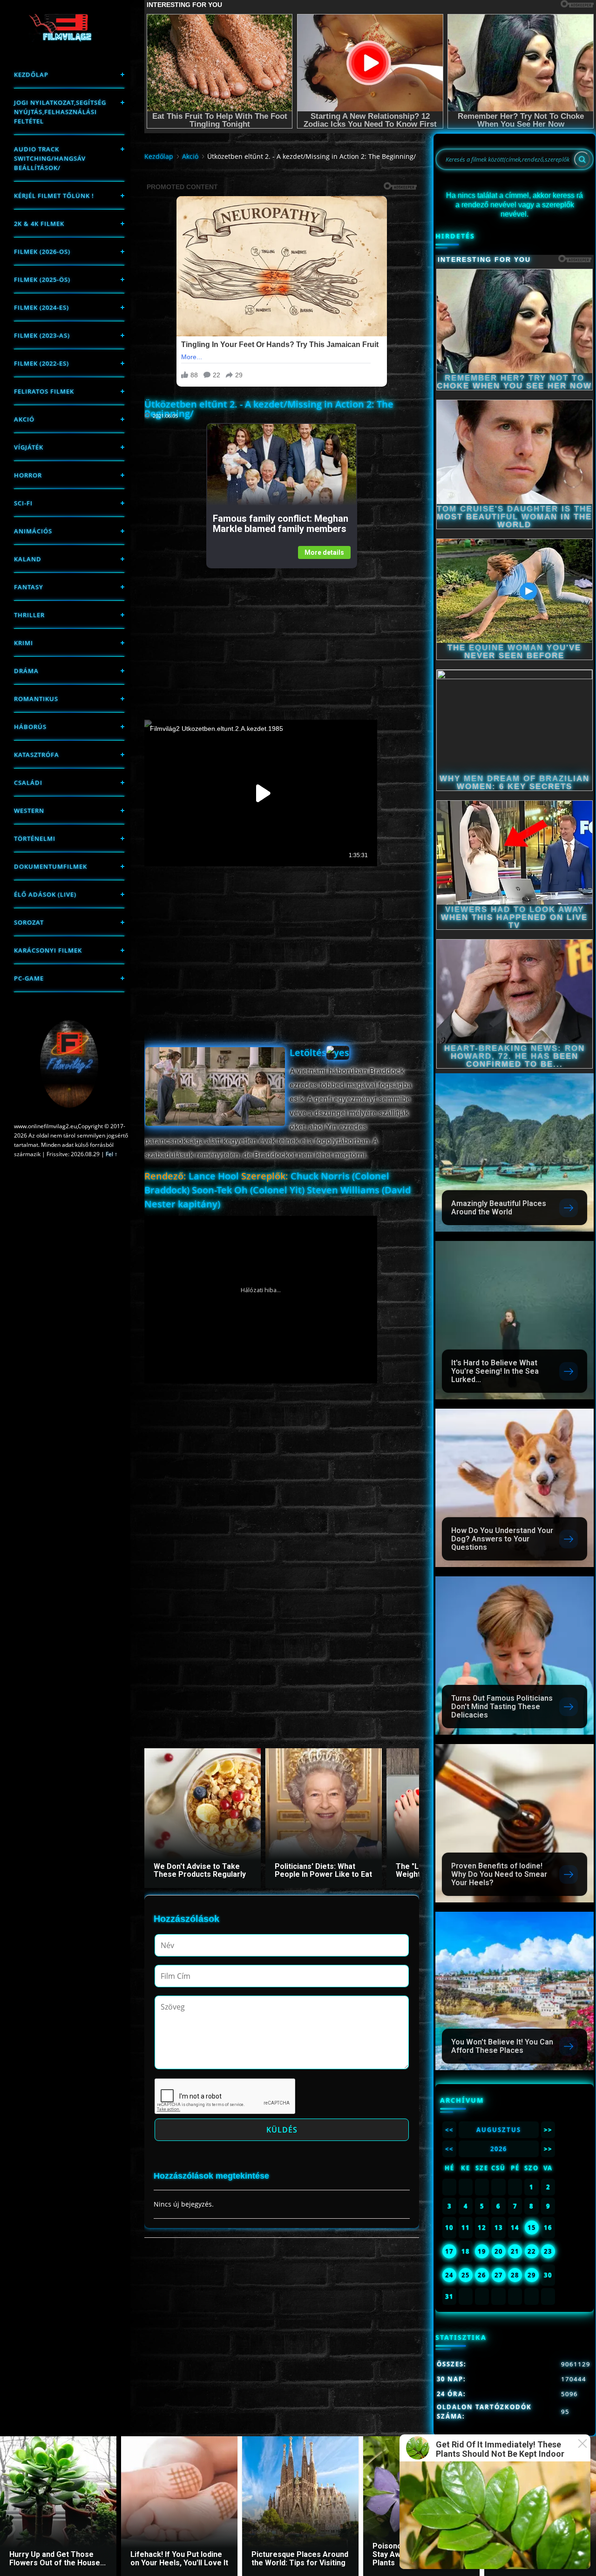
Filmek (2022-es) (41, 363)
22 (532, 2251)
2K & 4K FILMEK (39, 224)
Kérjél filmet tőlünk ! (54, 196)
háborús (30, 727)
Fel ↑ (112, 1154)
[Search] (582, 159)
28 (515, 2275)
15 (532, 2228)
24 (449, 2275)
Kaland (28, 559)
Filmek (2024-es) (41, 307)
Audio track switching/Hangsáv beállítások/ (50, 158)
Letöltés (308, 1053)
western (29, 811)
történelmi (35, 838)
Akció (24, 419)
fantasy (29, 587)
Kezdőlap (31, 75)
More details (324, 552)
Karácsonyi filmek (48, 950)
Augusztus (499, 2130)
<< (449, 2130)
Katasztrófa (37, 755)
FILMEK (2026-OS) (42, 252)
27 (499, 2275)
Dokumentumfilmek (51, 866)
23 (548, 2251)
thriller (29, 615)
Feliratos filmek (44, 391)
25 (466, 2275)
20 (499, 2251)
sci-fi (23, 503)
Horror (28, 475)
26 (482, 2275)
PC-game (29, 978)
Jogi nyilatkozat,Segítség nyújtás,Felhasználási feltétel (60, 112)
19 (482, 2251)
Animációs (33, 531)
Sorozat (29, 922)
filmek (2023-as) (42, 335)
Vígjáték (29, 447)
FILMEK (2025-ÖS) (42, 279)
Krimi (24, 643)
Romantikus (36, 699)
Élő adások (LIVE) (45, 894)
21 (515, 2251)
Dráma (26, 671)
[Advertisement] (281, 634)
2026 (499, 2149)
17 (449, 2251)
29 (532, 2275)
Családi (28, 783)
